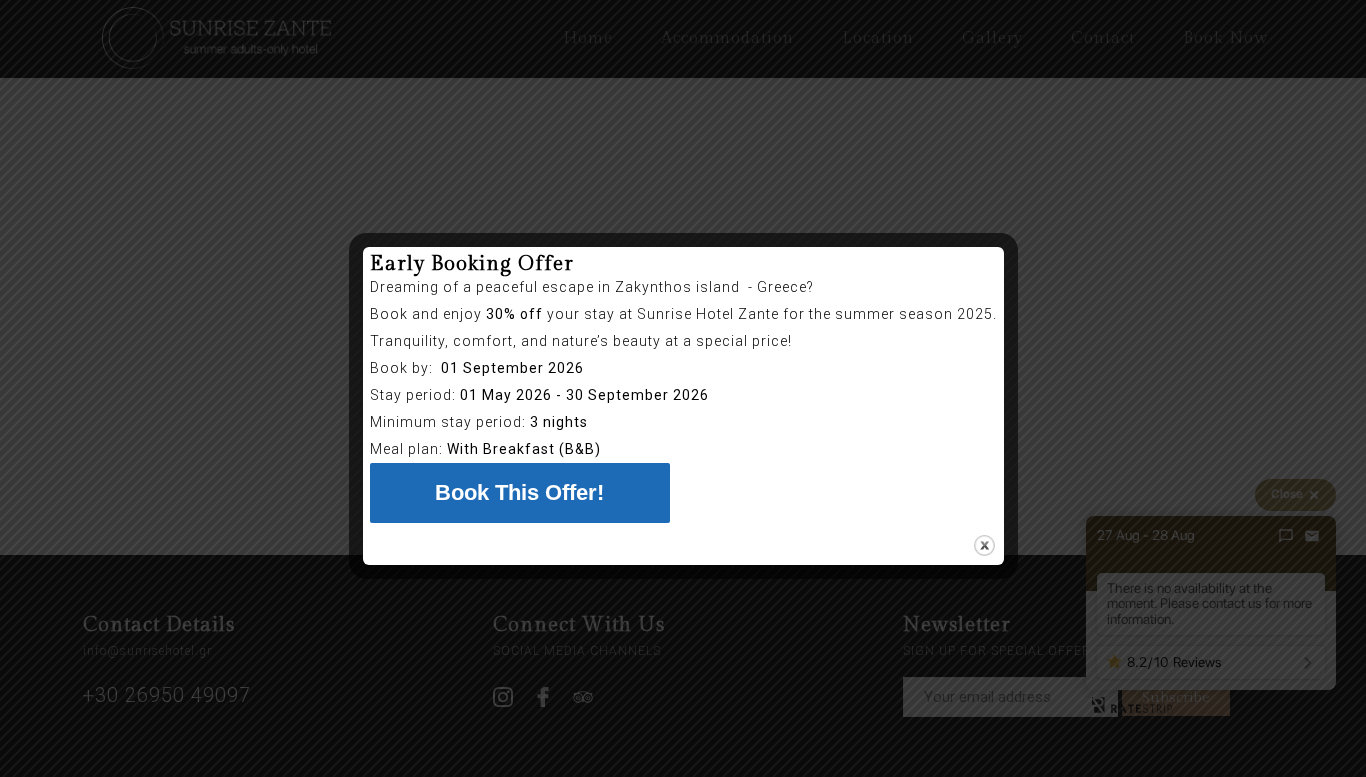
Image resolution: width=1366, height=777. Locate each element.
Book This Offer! (519, 492)
